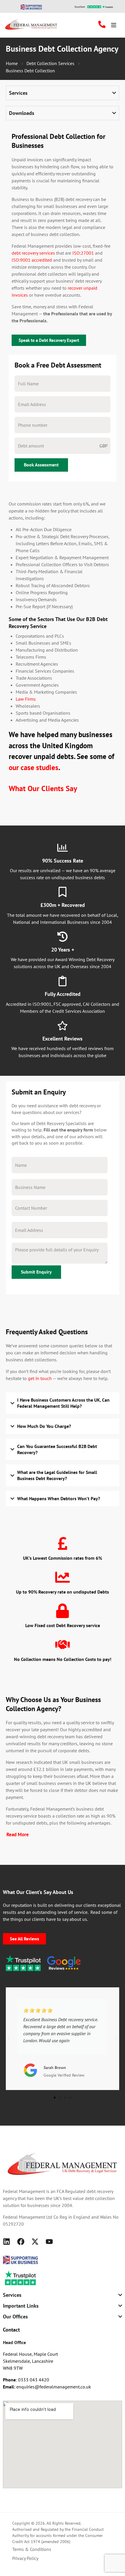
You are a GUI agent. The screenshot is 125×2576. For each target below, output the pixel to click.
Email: (10, 2387)
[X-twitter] (35, 2242)
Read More (18, 1834)
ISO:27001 (83, 253)
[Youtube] (49, 2242)
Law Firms (26, 699)
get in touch (40, 1378)
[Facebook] (21, 2242)
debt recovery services (33, 253)
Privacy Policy (25, 2558)
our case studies (34, 767)
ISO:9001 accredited (32, 260)
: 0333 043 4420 (26, 2380)
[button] (9, 2039)
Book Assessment (41, 465)
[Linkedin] (7, 2242)
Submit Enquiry (36, 1272)
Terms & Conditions (32, 2549)
